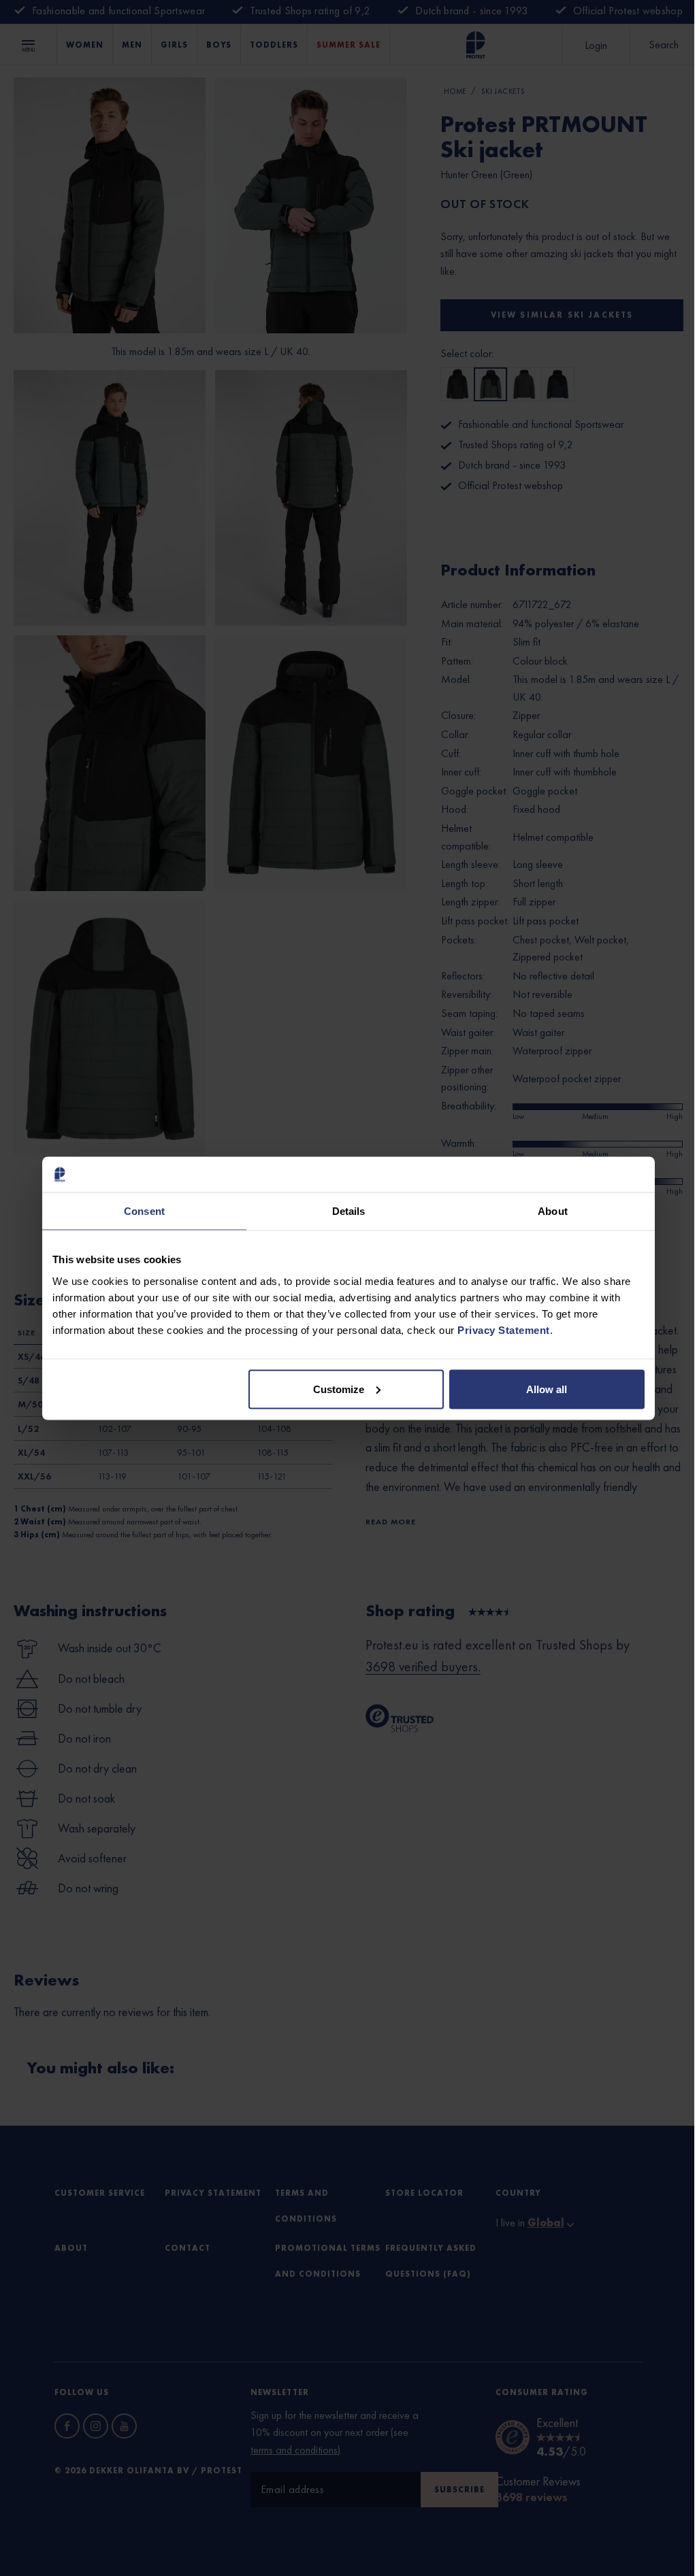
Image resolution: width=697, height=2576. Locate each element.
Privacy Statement (504, 1329)
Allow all (547, 1389)
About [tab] (553, 1211)
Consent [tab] (144, 1211)
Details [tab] (349, 1211)
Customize (339, 1389)
